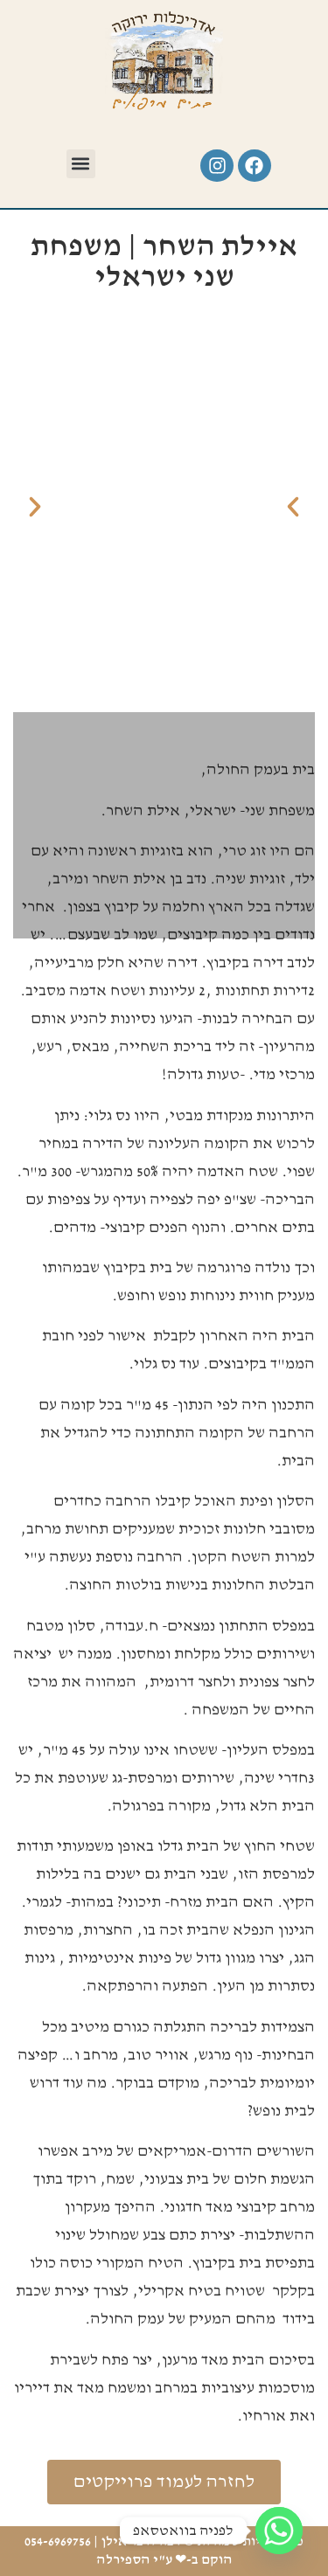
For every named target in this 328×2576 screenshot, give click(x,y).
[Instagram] (217, 166)
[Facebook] (255, 166)
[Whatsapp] (279, 2531)
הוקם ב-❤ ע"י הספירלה (164, 2560)
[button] (81, 164)
